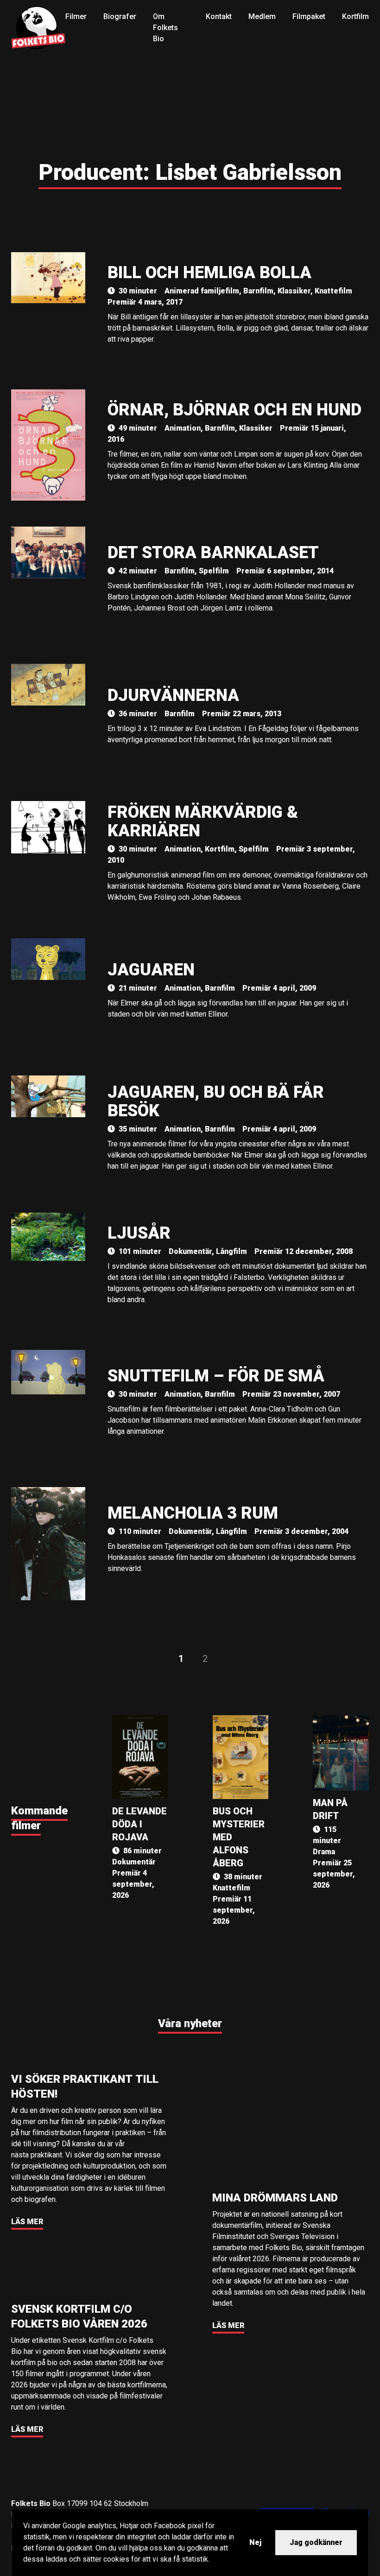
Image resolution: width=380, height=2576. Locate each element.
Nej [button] (255, 2542)
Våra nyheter (190, 2023)
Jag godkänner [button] (316, 2542)
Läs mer (27, 2222)
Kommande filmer (39, 1818)
